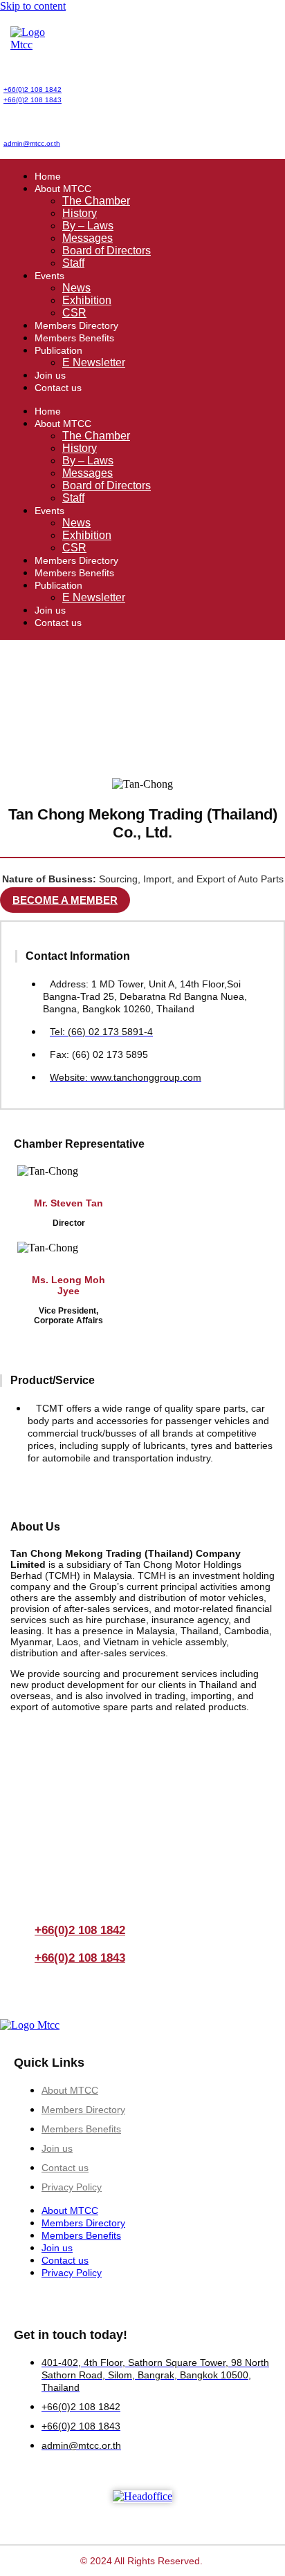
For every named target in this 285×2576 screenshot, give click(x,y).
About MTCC (63, 189)
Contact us (58, 388)
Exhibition (87, 300)
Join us (50, 375)
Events (49, 276)
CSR (74, 313)
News (76, 288)
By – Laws (88, 226)
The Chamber (96, 201)
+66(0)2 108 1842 (33, 89)
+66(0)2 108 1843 (33, 100)
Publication (58, 350)
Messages (88, 238)
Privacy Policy (72, 2187)
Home (48, 176)
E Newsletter (94, 362)
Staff (73, 263)
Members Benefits (74, 338)
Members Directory (76, 325)
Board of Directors (107, 250)
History (80, 213)
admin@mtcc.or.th (32, 143)
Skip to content (33, 6)
